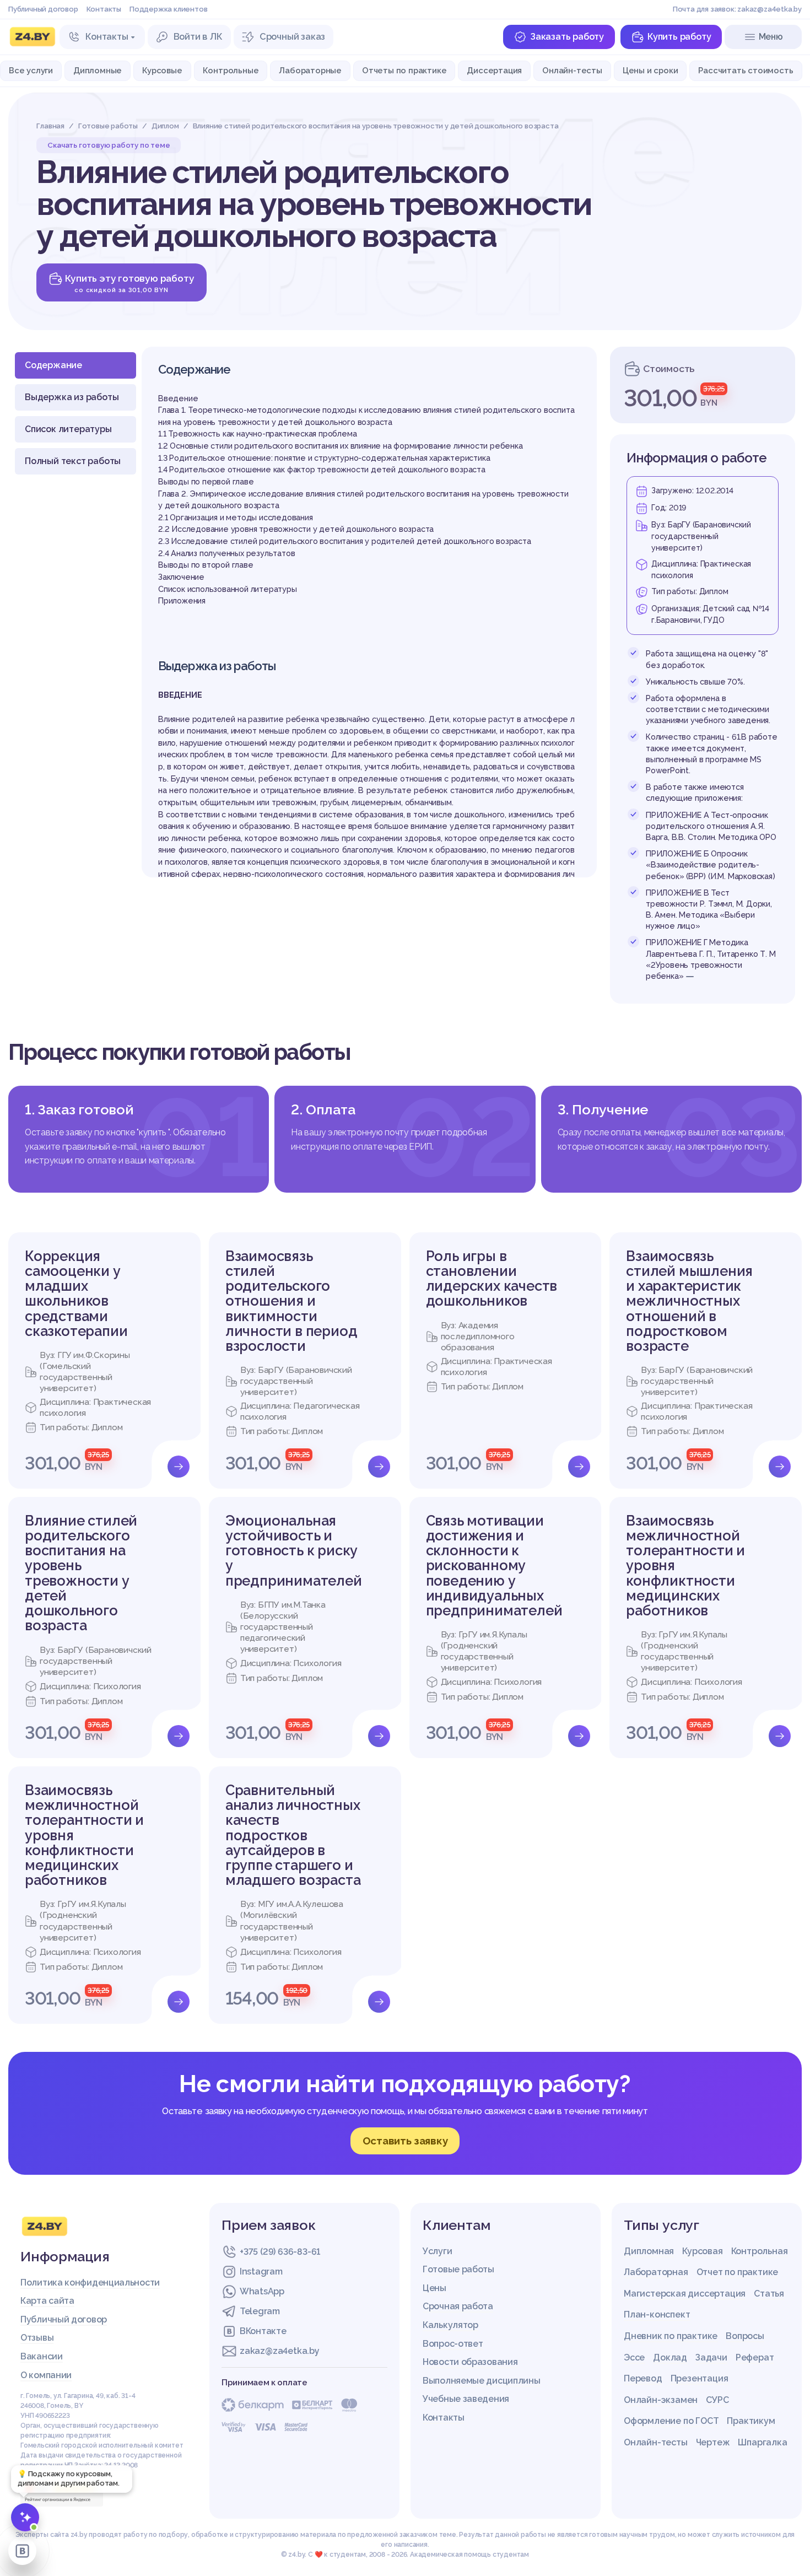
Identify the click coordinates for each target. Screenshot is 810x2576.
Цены (434, 2288)
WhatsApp (262, 2291)
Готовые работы (458, 2269)
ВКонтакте (263, 2331)
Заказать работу (567, 37)
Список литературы (68, 429)
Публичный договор (43, 9)
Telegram (260, 2311)
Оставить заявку (405, 2141)
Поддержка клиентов (168, 9)
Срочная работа (458, 2306)
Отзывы (37, 2338)
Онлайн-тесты (572, 70)
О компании (46, 2375)
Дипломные (98, 70)
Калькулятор (450, 2325)
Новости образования (470, 2362)
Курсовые (162, 70)
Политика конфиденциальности (90, 2283)
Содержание (53, 365)
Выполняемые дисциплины (481, 2381)
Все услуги (31, 70)
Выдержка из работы (72, 397)
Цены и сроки (650, 70)
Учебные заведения (466, 2399)
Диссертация (494, 70)
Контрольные (231, 70)
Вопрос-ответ (453, 2344)
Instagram (261, 2271)
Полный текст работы (73, 461)
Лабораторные (310, 70)
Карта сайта (47, 2301)
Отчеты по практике (404, 70)
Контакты (104, 9)
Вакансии (42, 2356)
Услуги (437, 2251)
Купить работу (679, 37)
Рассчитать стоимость (746, 70)
